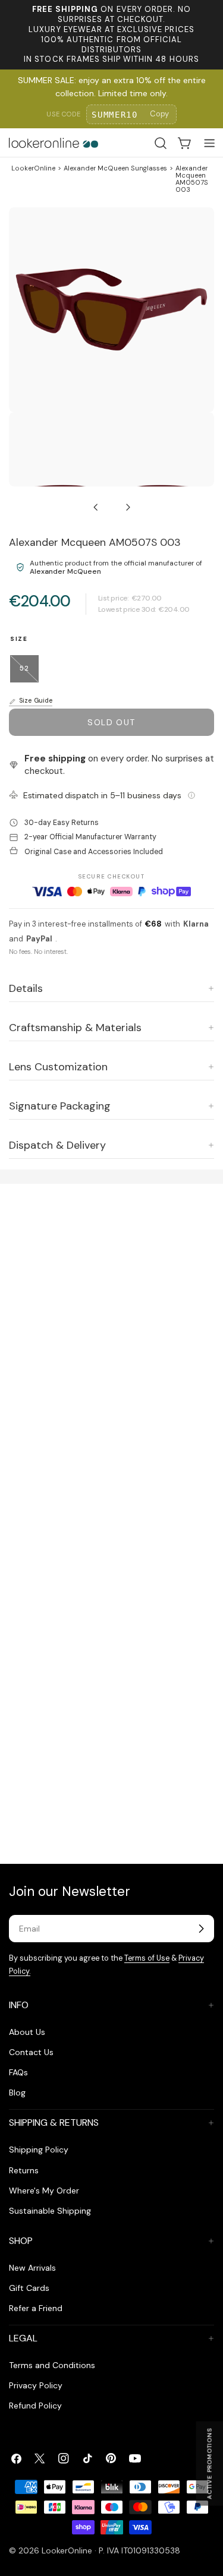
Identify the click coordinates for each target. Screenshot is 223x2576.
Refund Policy (35, 2406)
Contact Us (31, 2052)
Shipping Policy (39, 2150)
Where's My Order (44, 2191)
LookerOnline (33, 168)
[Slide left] (96, 507)
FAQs (18, 2072)
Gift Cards (29, 2288)
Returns (24, 2170)
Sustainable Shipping (50, 2211)
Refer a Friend (36, 2308)
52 (29, 673)
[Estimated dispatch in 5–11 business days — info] (191, 795)
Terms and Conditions (52, 2365)
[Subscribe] (201, 1929)
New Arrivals (32, 2268)
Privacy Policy (36, 2385)
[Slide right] (128, 507)
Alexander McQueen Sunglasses (115, 168)
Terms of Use (147, 1958)
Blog (17, 2093)
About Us (27, 2032)
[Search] (161, 143)
